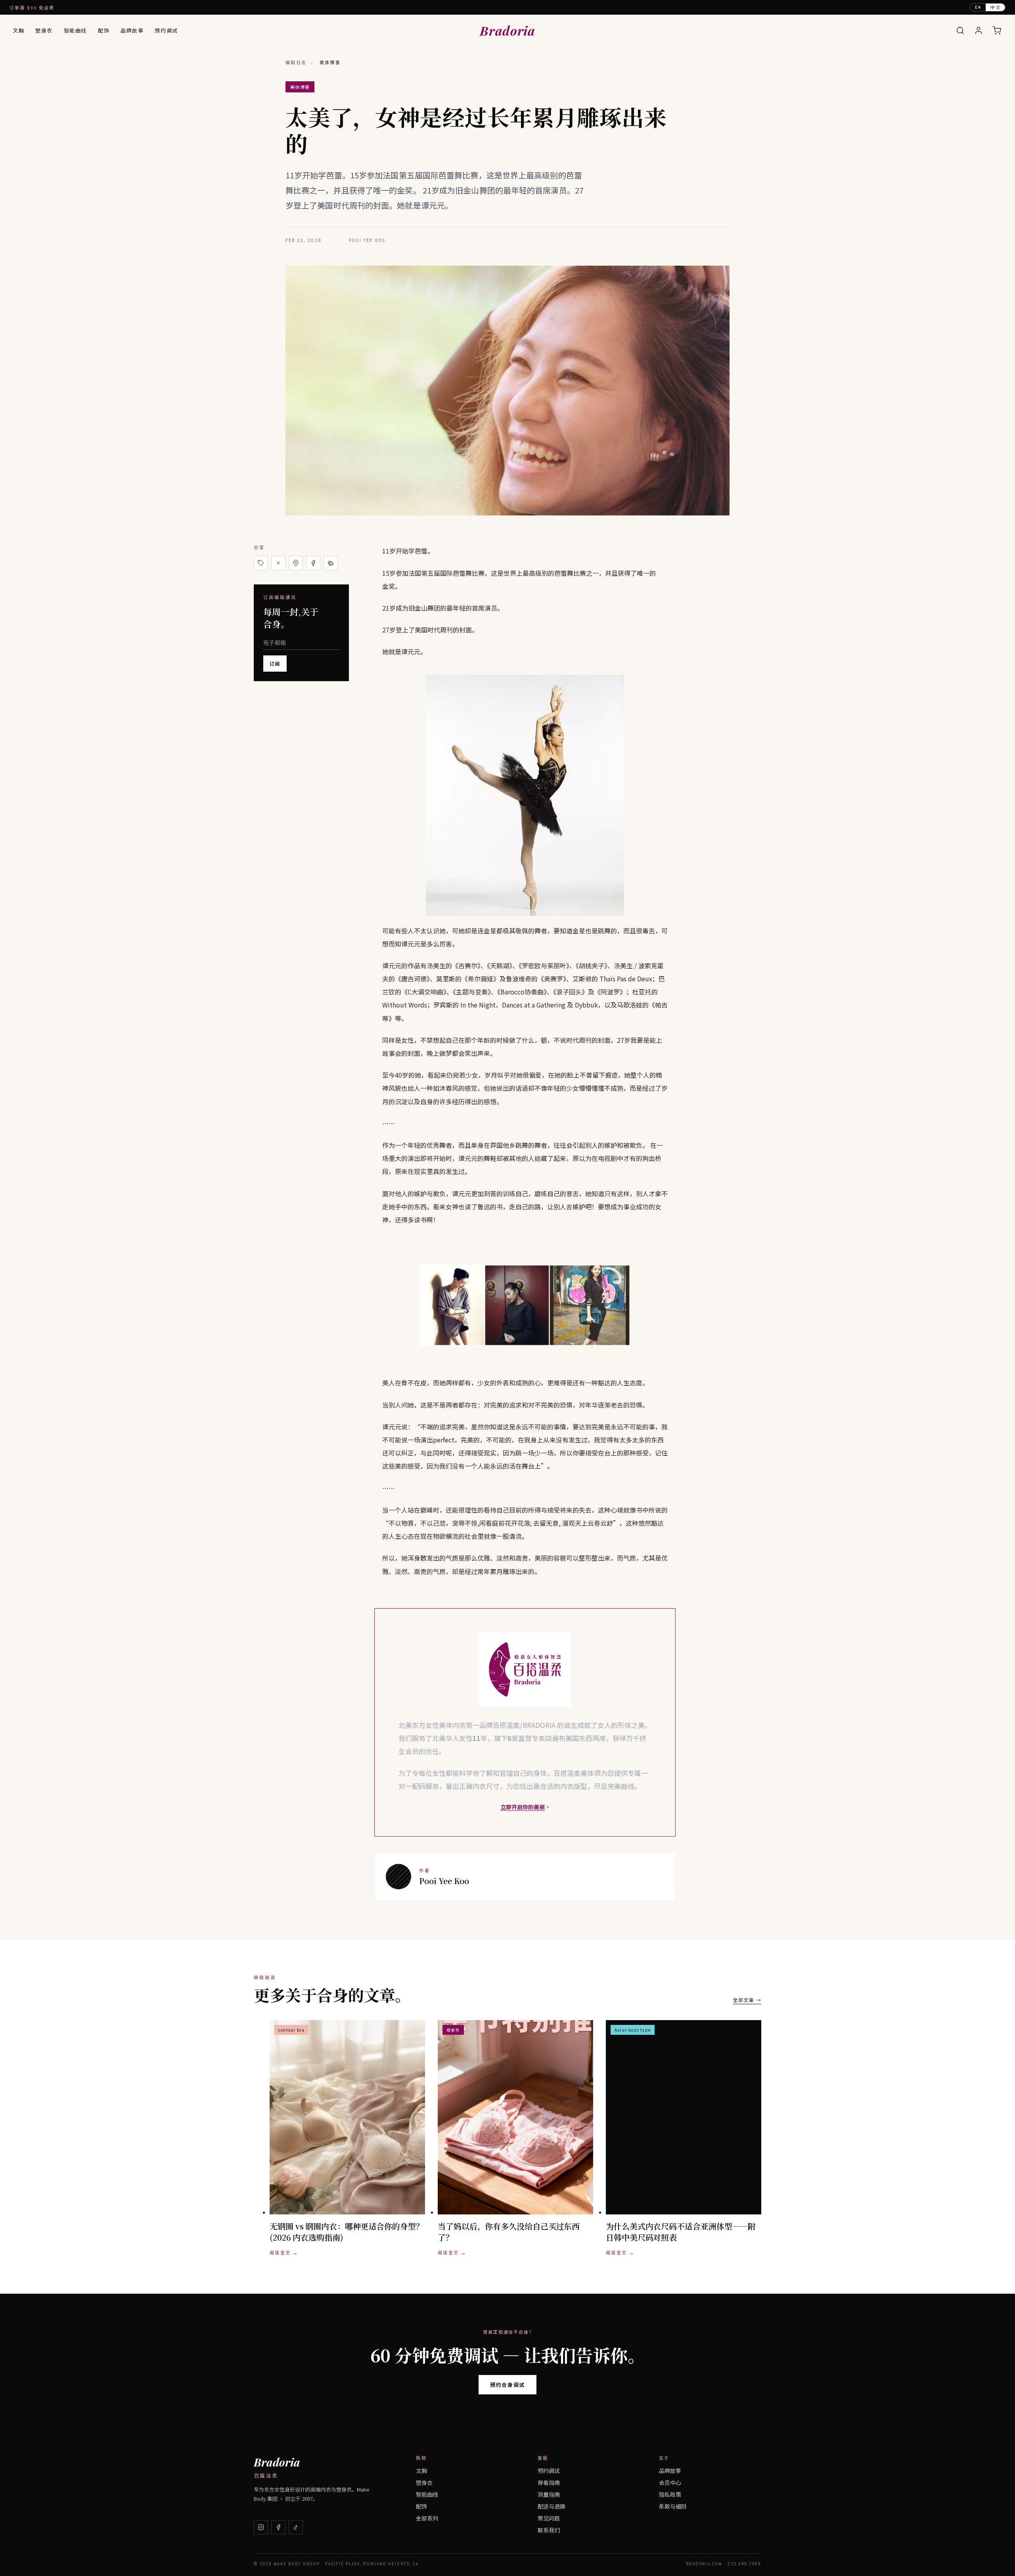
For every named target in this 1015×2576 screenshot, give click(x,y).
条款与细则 (673, 2506)
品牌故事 (132, 30)
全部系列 (427, 2518)
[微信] (331, 563)
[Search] (960, 31)
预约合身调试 (507, 2385)
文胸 (18, 30)
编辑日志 (296, 63)
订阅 (275, 664)
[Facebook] (278, 2527)
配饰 (104, 30)
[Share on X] (278, 563)
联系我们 (549, 2530)
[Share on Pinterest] (296, 563)
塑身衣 (44, 30)
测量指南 (549, 2494)
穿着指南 (549, 2482)
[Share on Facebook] (313, 563)
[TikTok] (296, 2527)
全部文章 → (747, 2000)
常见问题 (549, 2518)
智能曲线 (75, 30)
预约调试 (166, 30)
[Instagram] (261, 2527)
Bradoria (507, 30)
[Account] (979, 31)
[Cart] (997, 31)
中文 (995, 7)
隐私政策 (670, 2494)
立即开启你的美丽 (523, 1807)
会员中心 (670, 2482)
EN (978, 7)
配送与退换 (552, 2506)
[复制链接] (261, 563)
